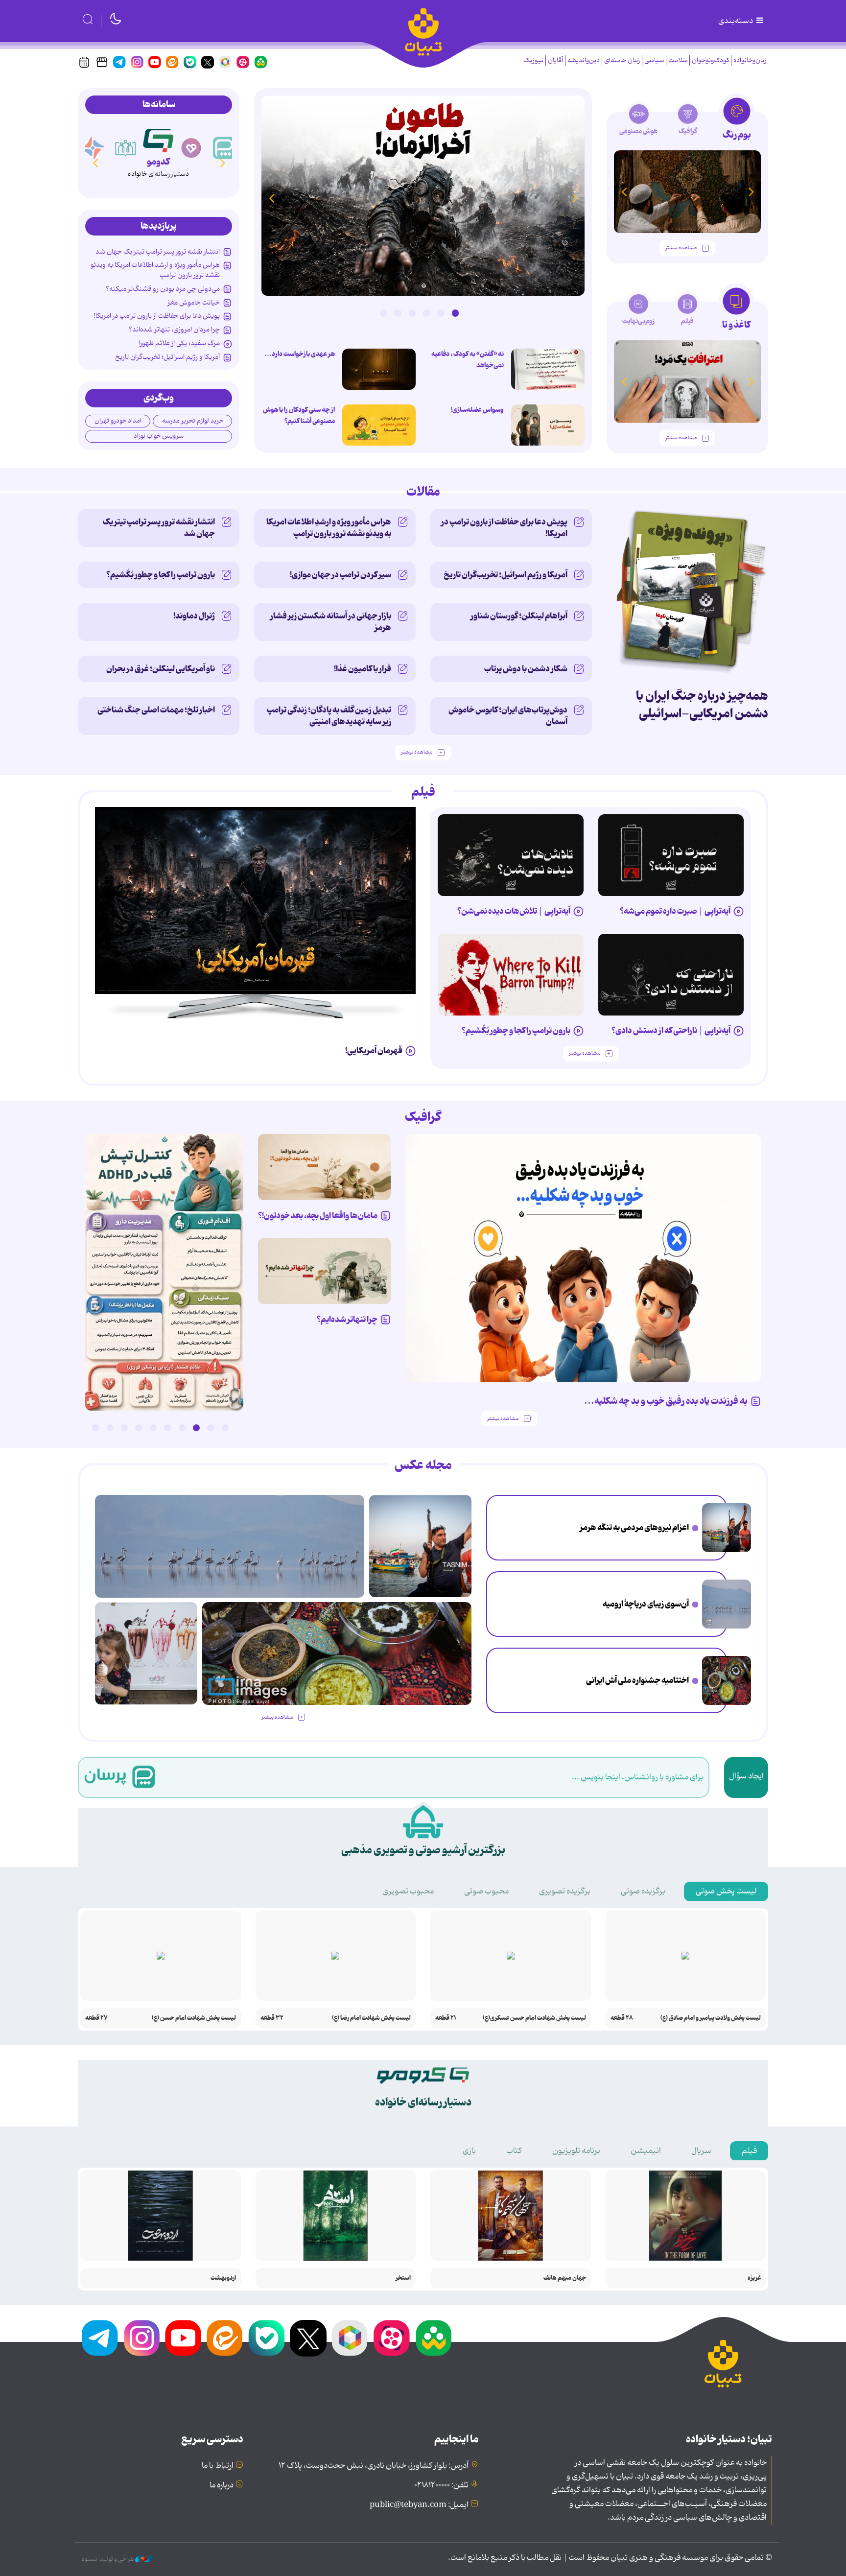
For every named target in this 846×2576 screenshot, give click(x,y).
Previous (575, 198)
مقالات (423, 492)
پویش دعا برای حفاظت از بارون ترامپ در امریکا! (157, 316)
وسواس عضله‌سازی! (477, 410)
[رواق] (126, 148)
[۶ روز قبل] (511, 975)
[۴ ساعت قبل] (727, 1604)
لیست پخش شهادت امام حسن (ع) (194, 2018)
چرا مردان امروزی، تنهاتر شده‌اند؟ (174, 330)
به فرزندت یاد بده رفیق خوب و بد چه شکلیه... (666, 1401)
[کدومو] (159, 148)
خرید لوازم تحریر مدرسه (193, 421)
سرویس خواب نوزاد (159, 436)
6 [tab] (383, 313)
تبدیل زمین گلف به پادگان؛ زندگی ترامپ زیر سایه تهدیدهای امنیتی (329, 716)
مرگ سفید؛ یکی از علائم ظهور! (179, 343)
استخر (403, 2278)
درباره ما (222, 2485)
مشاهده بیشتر (681, 248)
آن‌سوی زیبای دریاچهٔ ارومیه (646, 1604)
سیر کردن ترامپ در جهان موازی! (341, 575)
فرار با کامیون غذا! (363, 669)
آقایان (555, 60)
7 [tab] (139, 1428)
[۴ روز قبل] (687, 192)
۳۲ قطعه (272, 2018)
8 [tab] (124, 1428)
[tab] (737, 122)
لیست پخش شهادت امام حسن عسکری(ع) (534, 2018)
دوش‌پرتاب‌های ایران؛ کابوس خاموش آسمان (508, 716)
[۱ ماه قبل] (687, 382)
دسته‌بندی (736, 21)
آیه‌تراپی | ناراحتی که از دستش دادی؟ (671, 1031)
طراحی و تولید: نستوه (108, 2559)
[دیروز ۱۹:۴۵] (548, 369)
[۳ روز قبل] (671, 855)
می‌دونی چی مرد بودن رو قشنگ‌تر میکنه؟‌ (163, 289)
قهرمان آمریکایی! (374, 1051)
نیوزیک (533, 60)
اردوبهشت (223, 2278)
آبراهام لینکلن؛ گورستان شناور (519, 616)
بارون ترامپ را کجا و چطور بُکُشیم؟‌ (161, 575)
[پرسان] (224, 148)
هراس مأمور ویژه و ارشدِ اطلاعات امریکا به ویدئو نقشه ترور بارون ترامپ (155, 270)
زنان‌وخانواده (750, 60)
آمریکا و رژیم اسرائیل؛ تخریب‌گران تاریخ (167, 357)
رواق (126, 165)
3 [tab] (426, 313)
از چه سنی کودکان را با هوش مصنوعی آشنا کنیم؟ (299, 415)
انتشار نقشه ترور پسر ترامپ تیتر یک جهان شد (158, 252)
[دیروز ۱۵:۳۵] (164, 1272)
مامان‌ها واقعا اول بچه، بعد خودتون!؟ (318, 1216)
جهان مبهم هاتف (565, 2278)
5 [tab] (398, 313)
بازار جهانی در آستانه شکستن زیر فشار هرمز (331, 622)
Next (271, 198)
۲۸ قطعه (622, 2018)
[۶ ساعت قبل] (423, 196)
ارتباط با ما (218, 2466)
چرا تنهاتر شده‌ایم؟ (347, 1320)
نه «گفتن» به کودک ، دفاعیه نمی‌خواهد (468, 360)
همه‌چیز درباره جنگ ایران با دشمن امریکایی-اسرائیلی (702, 705)
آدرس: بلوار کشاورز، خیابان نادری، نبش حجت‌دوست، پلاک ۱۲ (374, 2466)
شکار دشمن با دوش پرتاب (526, 669)
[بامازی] (93, 148)
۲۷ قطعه (96, 2018)
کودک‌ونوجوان (710, 60)
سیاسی (654, 60)
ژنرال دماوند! (194, 616)
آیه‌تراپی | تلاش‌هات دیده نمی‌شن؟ (514, 911)
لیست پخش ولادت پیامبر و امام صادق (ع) (711, 2018)
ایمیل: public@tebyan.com (419, 2505)
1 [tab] (455, 313)
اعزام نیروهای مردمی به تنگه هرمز (634, 1528)
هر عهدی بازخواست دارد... (300, 354)
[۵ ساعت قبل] (727, 1680)
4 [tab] (412, 313)
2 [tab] (441, 313)
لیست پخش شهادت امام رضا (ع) (371, 2018)
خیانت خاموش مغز (194, 303)
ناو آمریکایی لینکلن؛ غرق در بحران (161, 669)
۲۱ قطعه (446, 2018)
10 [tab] (95, 1428)
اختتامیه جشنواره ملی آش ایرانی (637, 1680)
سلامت (678, 60)
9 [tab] (110, 1428)
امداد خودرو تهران (118, 421)
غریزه (754, 2278)
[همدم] (191, 148)
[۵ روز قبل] (671, 975)
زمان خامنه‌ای (622, 60)
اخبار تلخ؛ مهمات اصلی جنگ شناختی (156, 710)
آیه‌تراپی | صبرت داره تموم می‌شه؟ (675, 911)
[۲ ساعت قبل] (727, 1528)
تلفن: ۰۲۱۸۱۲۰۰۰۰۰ (441, 2485)
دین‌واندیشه (584, 60)
